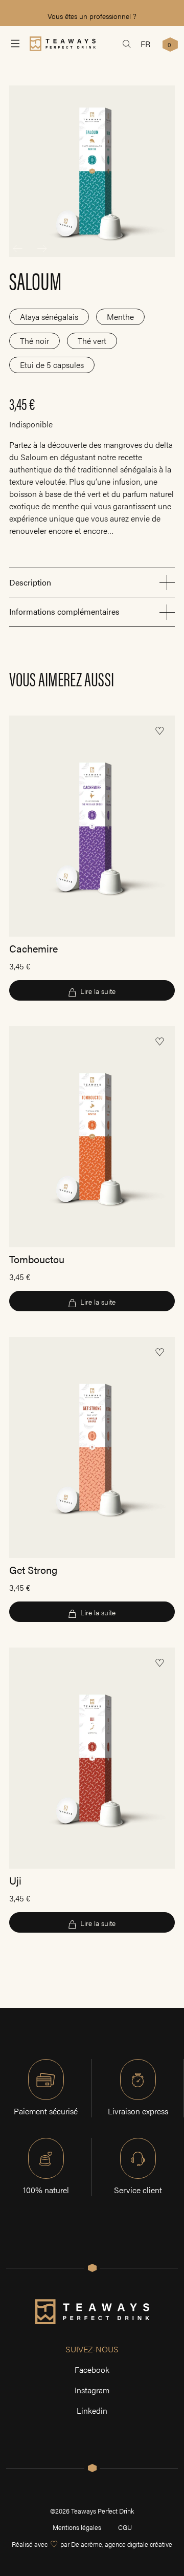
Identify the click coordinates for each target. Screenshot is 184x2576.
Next (42, 249)
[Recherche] (127, 44)
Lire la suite (98, 991)
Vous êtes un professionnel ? (92, 16)
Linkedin (92, 2410)
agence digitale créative (139, 2544)
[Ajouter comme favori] (159, 731)
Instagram (92, 2390)
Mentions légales (77, 2527)
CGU (125, 2527)
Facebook (92, 2369)
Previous (17, 249)
